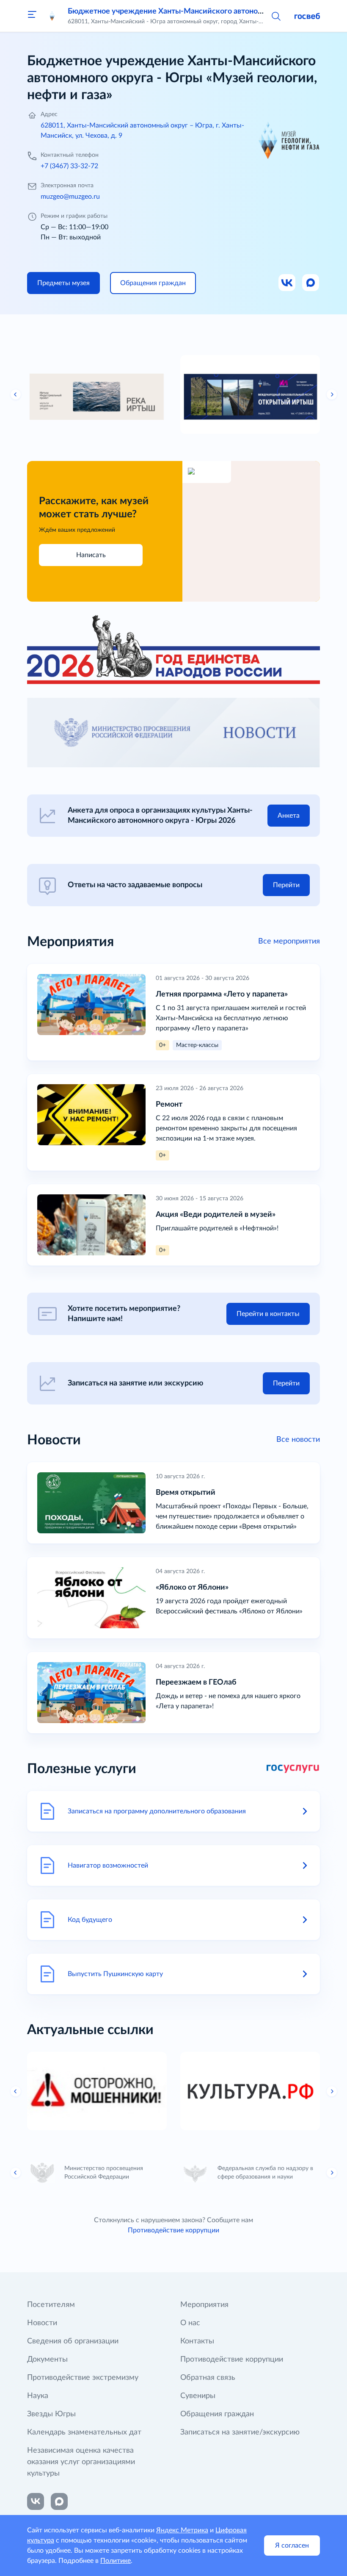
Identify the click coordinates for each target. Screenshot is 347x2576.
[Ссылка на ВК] (287, 283)
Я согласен (292, 2545)
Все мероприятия (289, 941)
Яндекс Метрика (182, 2530)
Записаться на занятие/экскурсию (240, 2432)
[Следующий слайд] (332, 394)
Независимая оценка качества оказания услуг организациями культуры (81, 2462)
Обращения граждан (217, 2414)
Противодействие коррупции (173, 2230)
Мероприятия (204, 2305)
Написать (91, 555)
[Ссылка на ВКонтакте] (36, 2501)
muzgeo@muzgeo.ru (70, 197)
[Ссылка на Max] (311, 283)
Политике (116, 2561)
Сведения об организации (73, 2341)
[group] (97, 394)
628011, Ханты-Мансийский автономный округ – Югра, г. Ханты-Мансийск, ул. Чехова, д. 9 (142, 130)
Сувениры (198, 2396)
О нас (190, 2323)
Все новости (298, 1440)
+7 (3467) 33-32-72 (69, 166)
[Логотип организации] (52, 16)
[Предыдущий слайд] (16, 394)
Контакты (197, 2341)
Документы (47, 2359)
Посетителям (51, 2305)
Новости (42, 2323)
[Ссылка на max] (59, 2501)
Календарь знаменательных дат (84, 2432)
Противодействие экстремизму (83, 2378)
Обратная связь (208, 2378)
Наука (38, 2396)
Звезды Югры (51, 2414)
